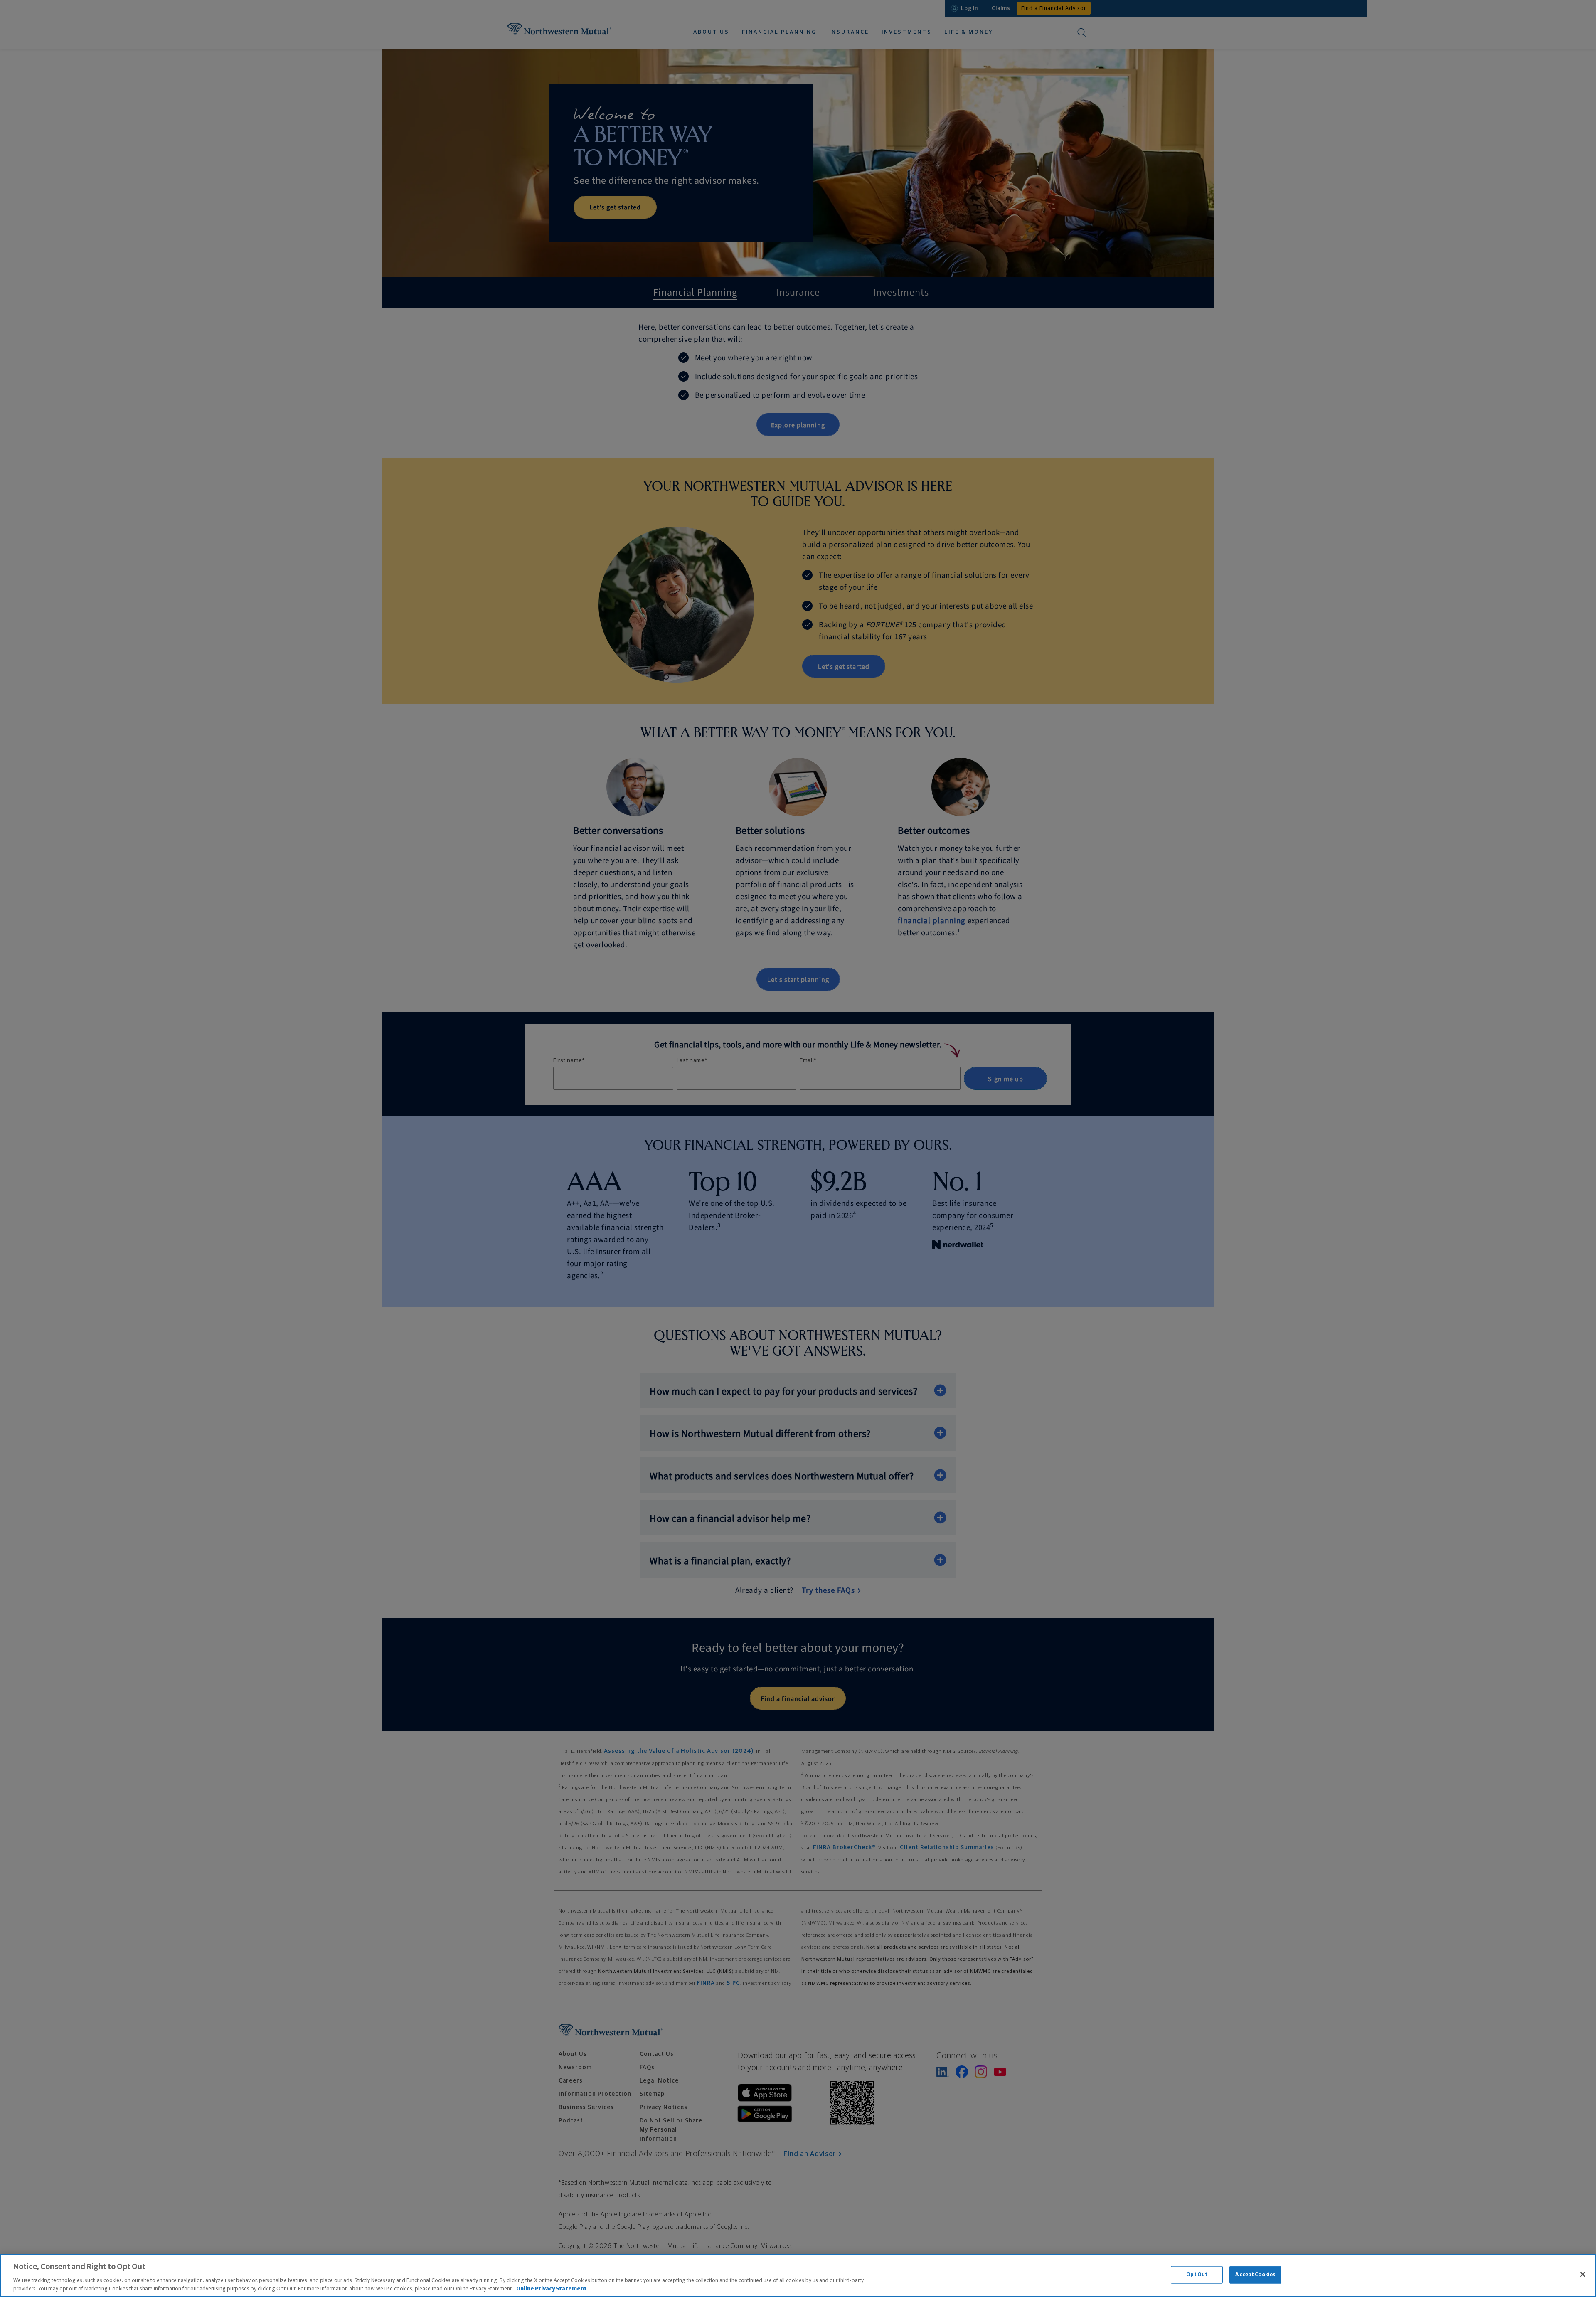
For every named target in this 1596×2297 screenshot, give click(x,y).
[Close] (1583, 2275)
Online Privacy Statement (552, 2288)
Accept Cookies (1255, 2275)
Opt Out (1197, 2275)
